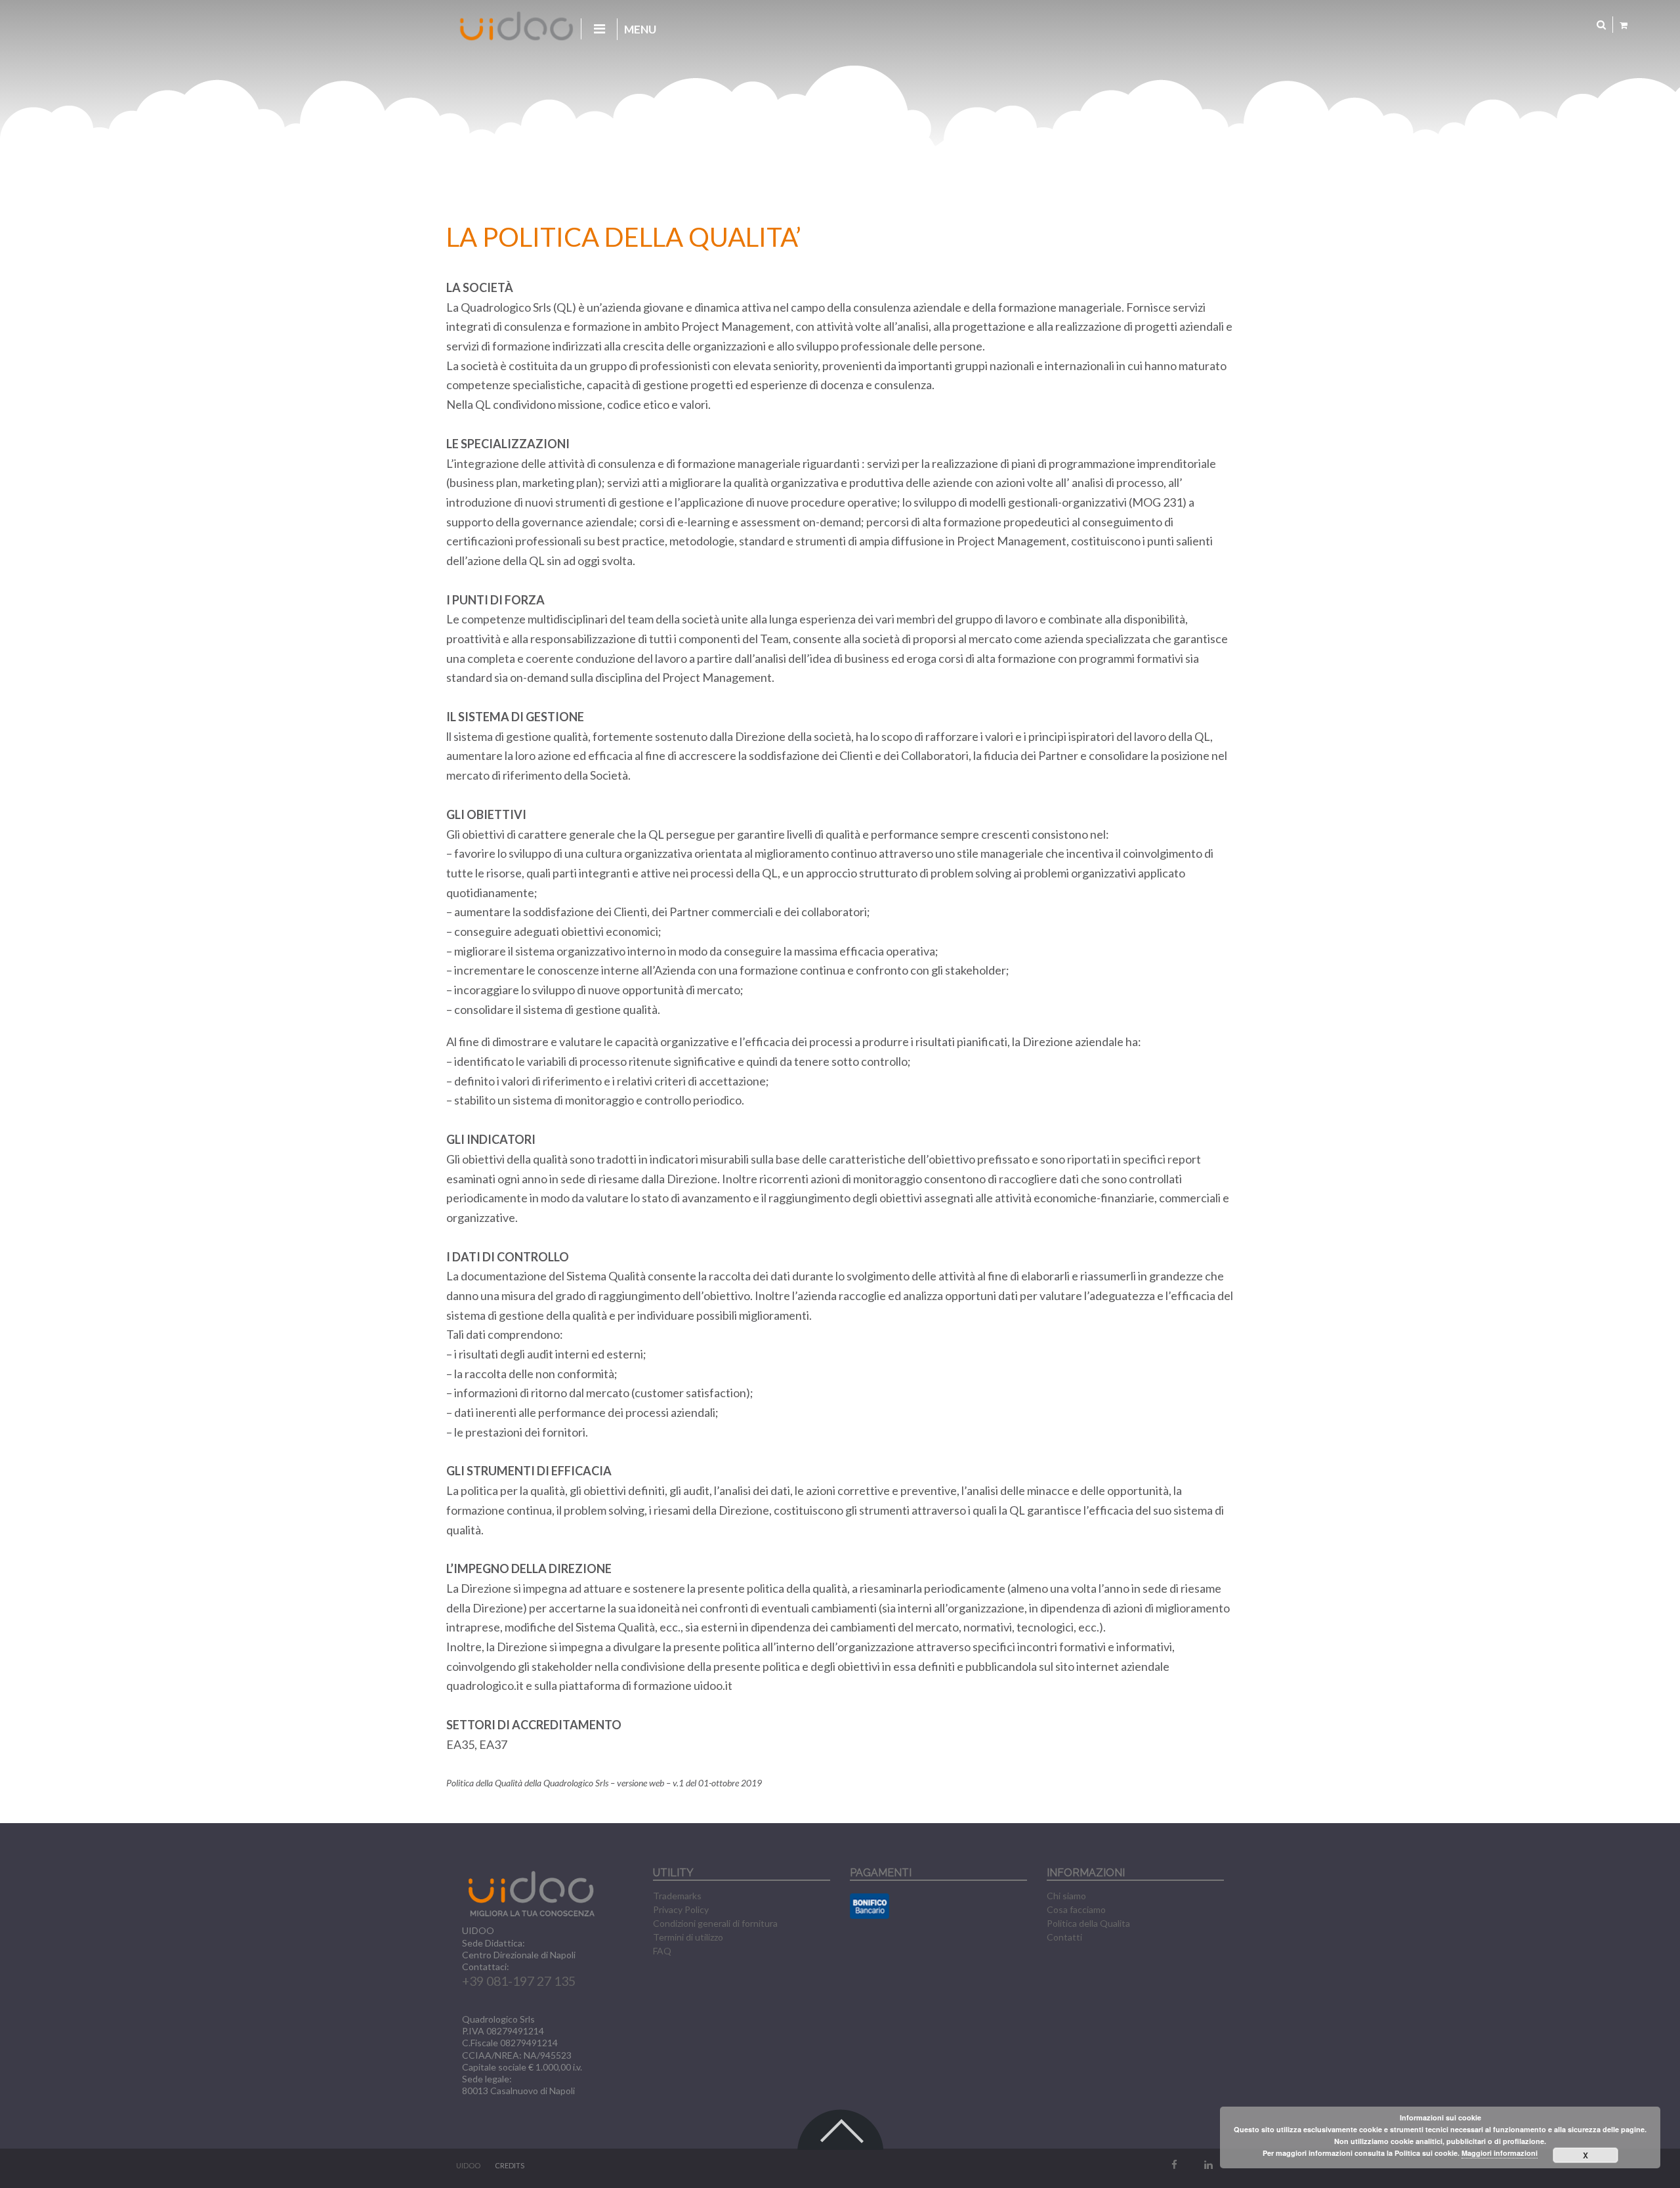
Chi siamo (1066, 1896)
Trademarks (677, 1896)
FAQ (662, 1951)
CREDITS (510, 2165)
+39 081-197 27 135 (519, 1981)
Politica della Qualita (1088, 1923)
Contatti (1064, 1937)
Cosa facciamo (1076, 1909)
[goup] (840, 2117)
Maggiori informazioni (1500, 2153)
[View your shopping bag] (1624, 25)
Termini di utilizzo (688, 1937)
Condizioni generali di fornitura (715, 1923)
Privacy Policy (681, 1909)
